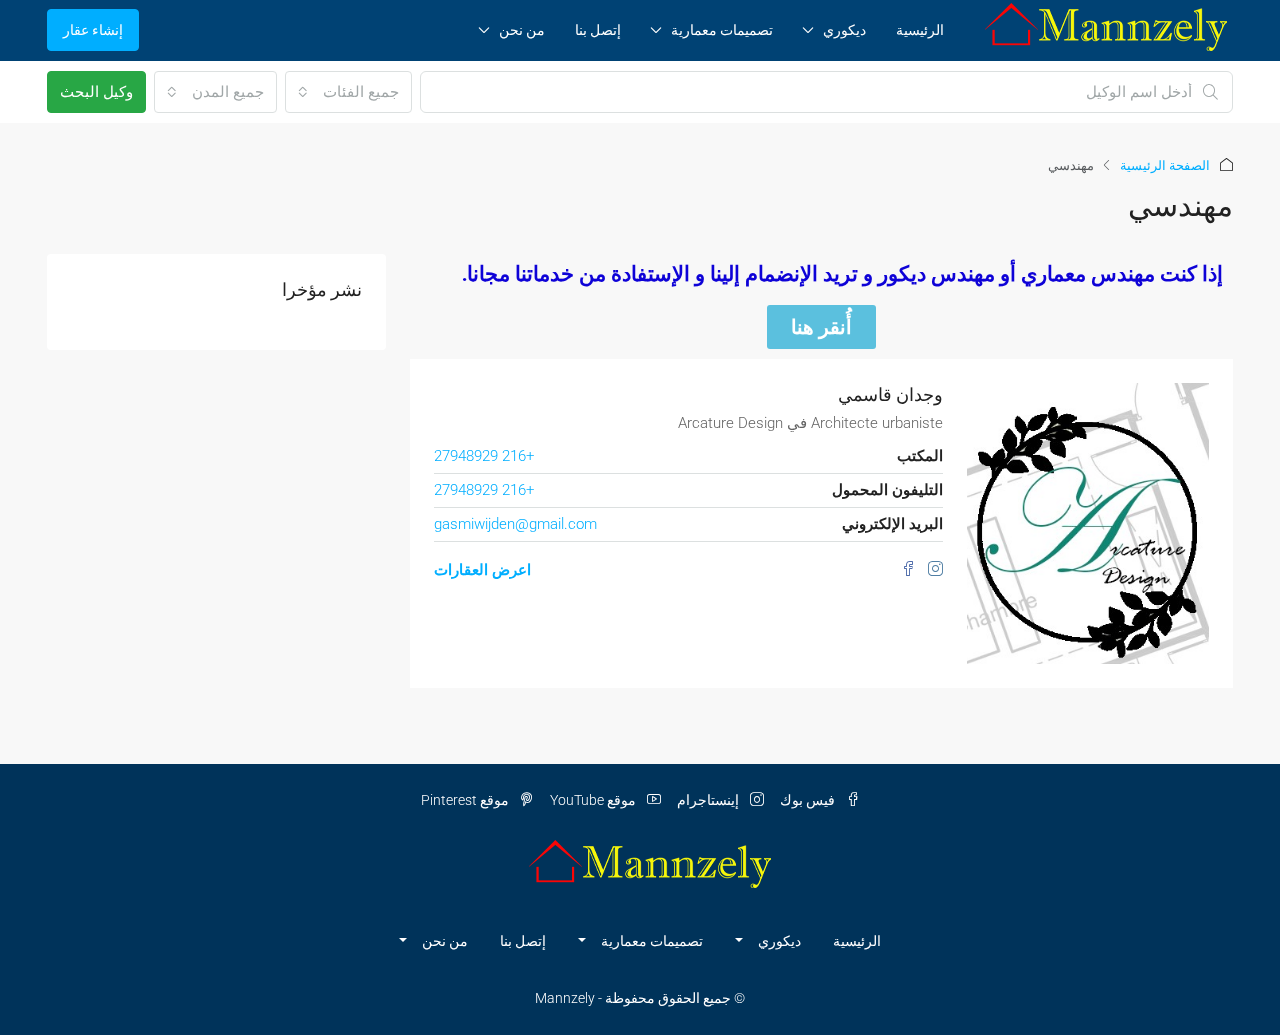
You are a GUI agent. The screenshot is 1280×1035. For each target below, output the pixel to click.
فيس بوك (809, 800)
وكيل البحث (96, 92)
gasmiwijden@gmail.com (515, 524)
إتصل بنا (598, 30)
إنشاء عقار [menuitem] (93, 30)
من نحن (522, 30)
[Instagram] (931, 570)
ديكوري (844, 30)
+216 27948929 (484, 456)
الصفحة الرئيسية (1165, 165)
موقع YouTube (594, 800)
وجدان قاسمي (890, 394)
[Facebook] (906, 570)
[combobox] (348, 92)
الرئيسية (920, 30)
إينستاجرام (709, 800)
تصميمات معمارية (722, 30)
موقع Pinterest (466, 800)
